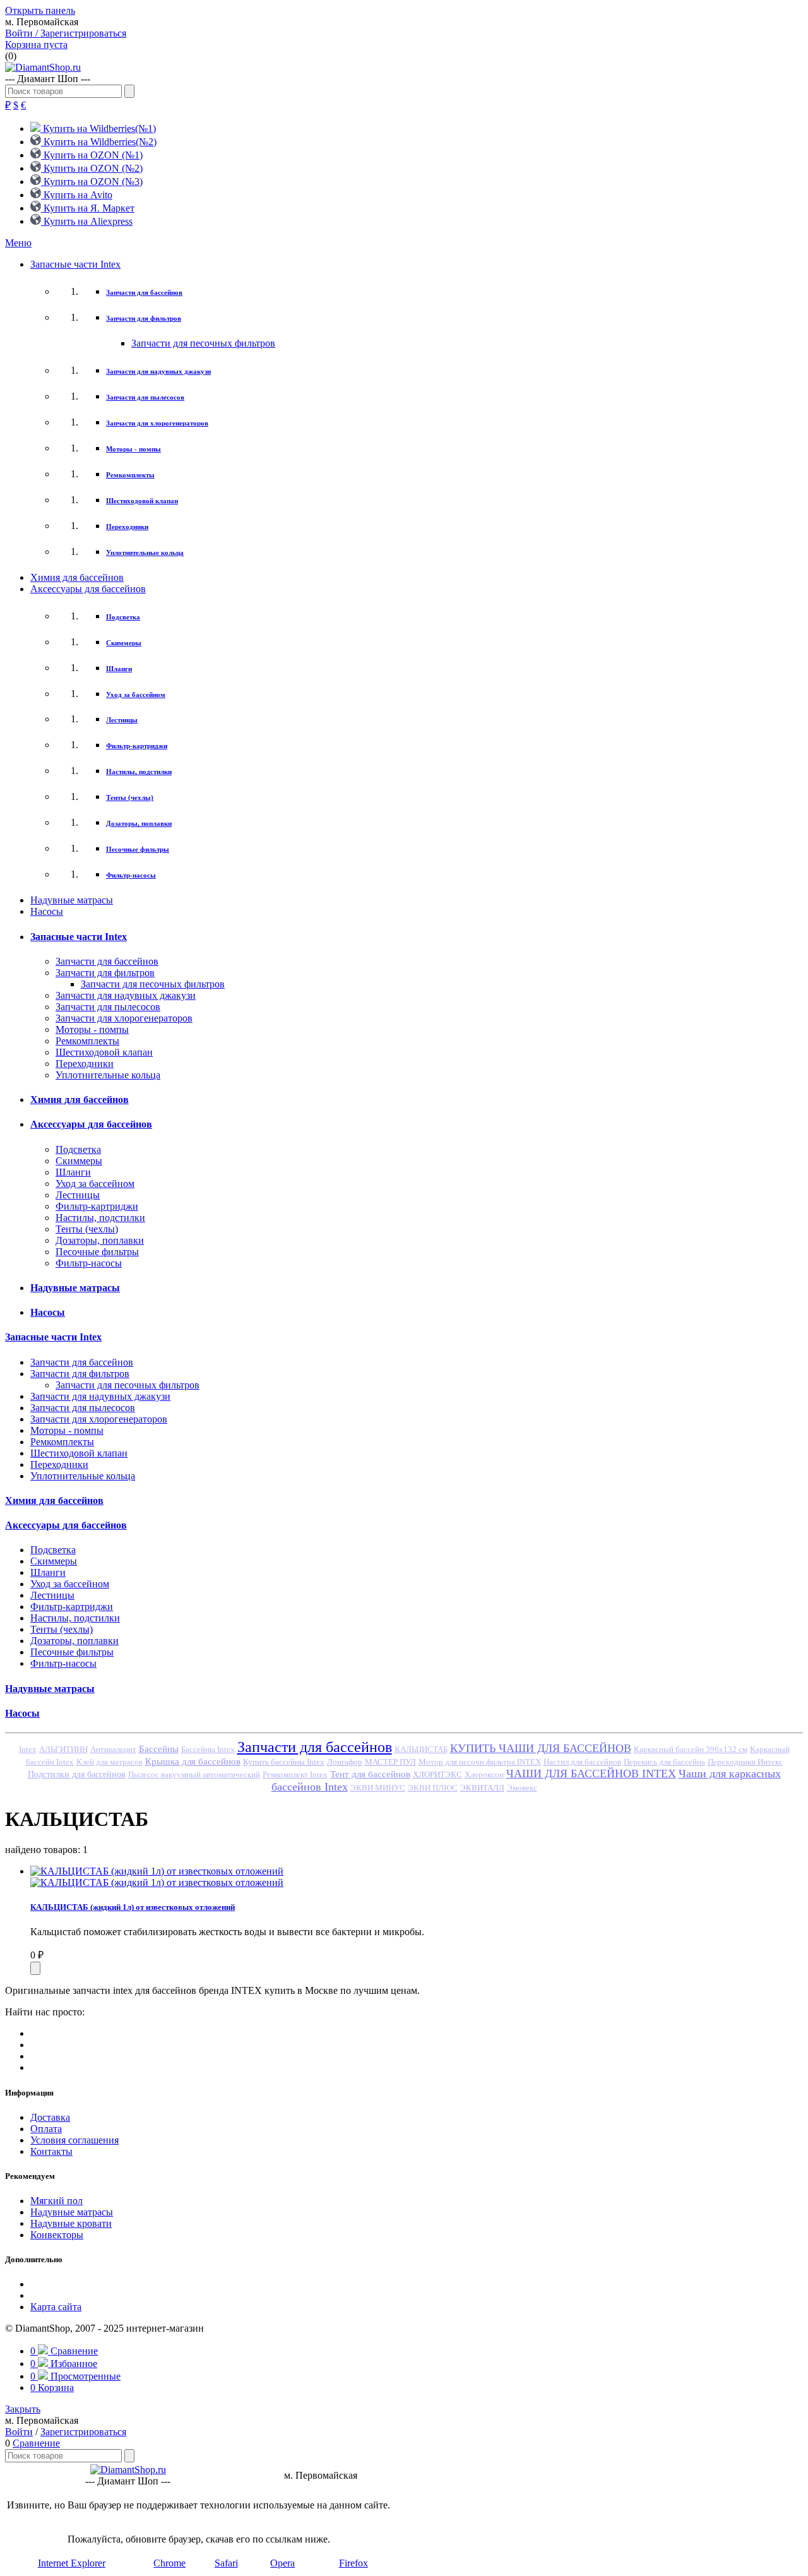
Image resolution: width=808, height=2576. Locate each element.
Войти (19, 2432)
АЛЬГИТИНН (63, 1749)
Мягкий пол (56, 2201)
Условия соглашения (74, 2140)
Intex (28, 1750)
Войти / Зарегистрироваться (66, 33)
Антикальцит (113, 1750)
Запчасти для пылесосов (145, 397)
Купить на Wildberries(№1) (98, 128)
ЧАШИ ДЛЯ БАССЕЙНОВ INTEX (591, 1774)
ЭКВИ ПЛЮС (433, 1788)
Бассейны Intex (208, 1750)
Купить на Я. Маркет (88, 208)
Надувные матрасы (72, 900)
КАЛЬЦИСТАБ (421, 1750)
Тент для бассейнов (370, 1774)
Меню (18, 243)
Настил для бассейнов (582, 1762)
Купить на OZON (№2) (92, 168)
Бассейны (159, 1749)
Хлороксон (484, 1775)
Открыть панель (40, 10)
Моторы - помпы (134, 449)
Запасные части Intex (75, 264)
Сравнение (36, 2443)
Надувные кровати (71, 2223)
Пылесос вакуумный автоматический (194, 1775)
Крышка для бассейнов (193, 1762)
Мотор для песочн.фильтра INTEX (480, 1762)
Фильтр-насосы (131, 875)
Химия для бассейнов (77, 577)
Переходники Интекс (745, 1762)
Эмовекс (522, 1788)
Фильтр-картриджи (137, 746)
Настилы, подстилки (139, 772)
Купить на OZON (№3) (92, 182)
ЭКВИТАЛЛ (482, 1788)
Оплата (46, 2129)
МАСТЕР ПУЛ (390, 1762)
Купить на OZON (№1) (92, 155)
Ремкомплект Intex (295, 1775)
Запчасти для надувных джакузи (158, 371)
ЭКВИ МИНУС (378, 1788)
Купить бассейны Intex (284, 1762)
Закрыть (23, 2409)
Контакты (51, 2151)
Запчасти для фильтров (144, 318)
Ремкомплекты (130, 475)
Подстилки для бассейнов (77, 1774)
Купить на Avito (77, 195)
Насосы (47, 911)
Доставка (50, 2117)
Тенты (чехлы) (130, 797)
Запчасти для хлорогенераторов (157, 423)
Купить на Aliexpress (87, 221)
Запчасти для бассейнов (144, 292)
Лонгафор (345, 1762)
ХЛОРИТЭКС (437, 1774)
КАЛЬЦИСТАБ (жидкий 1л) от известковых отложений (133, 1907)
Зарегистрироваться (83, 2432)
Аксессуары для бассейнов (88, 589)
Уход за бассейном (136, 695)
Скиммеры (124, 643)
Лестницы (122, 720)
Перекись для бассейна (664, 1762)
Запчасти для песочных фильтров (203, 343)
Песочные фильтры (138, 849)
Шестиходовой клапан (142, 501)
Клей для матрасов (110, 1762)
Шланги (119, 669)
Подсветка (123, 617)
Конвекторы (57, 2235)
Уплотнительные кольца (145, 552)
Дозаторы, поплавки (139, 823)
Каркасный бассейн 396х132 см (691, 1750)
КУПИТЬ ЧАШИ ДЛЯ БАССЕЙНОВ (541, 1748)
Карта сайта (56, 2307)
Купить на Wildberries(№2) (99, 142)
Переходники (127, 527)
